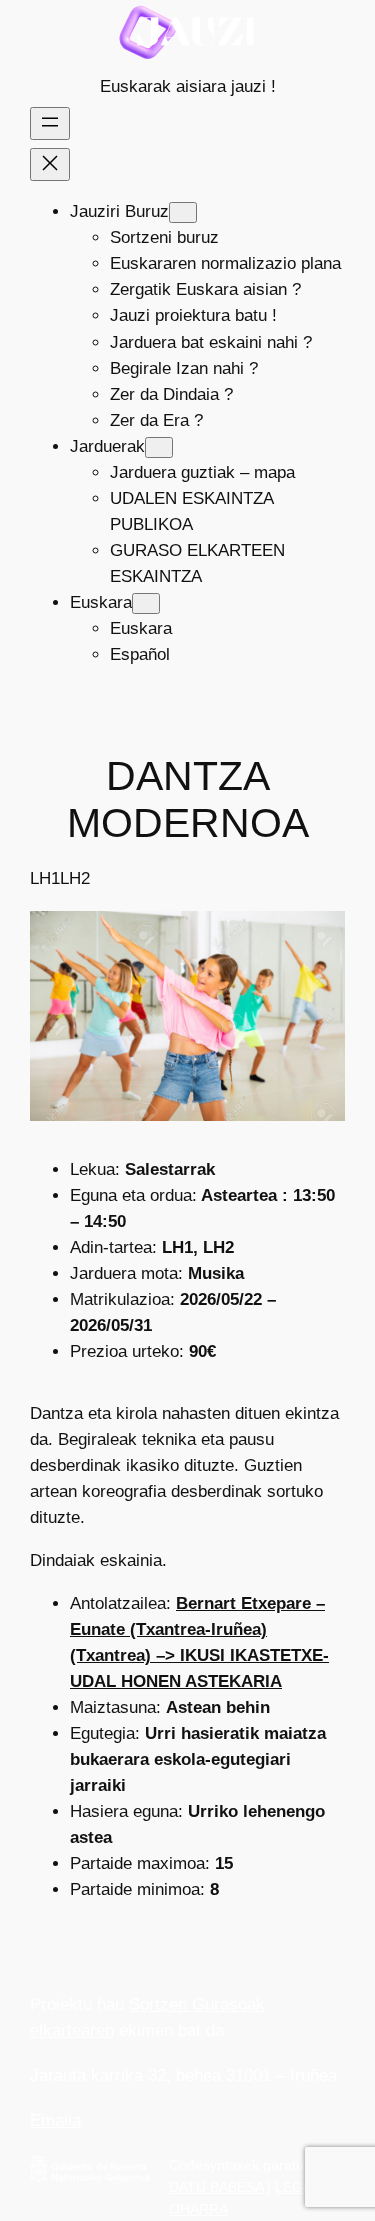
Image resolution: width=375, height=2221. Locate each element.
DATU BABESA (216, 2187)
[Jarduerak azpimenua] (159, 447)
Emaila (55, 2120)
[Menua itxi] (50, 164)
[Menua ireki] (50, 123)
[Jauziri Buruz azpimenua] (183, 212)
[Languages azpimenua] (146, 603)
